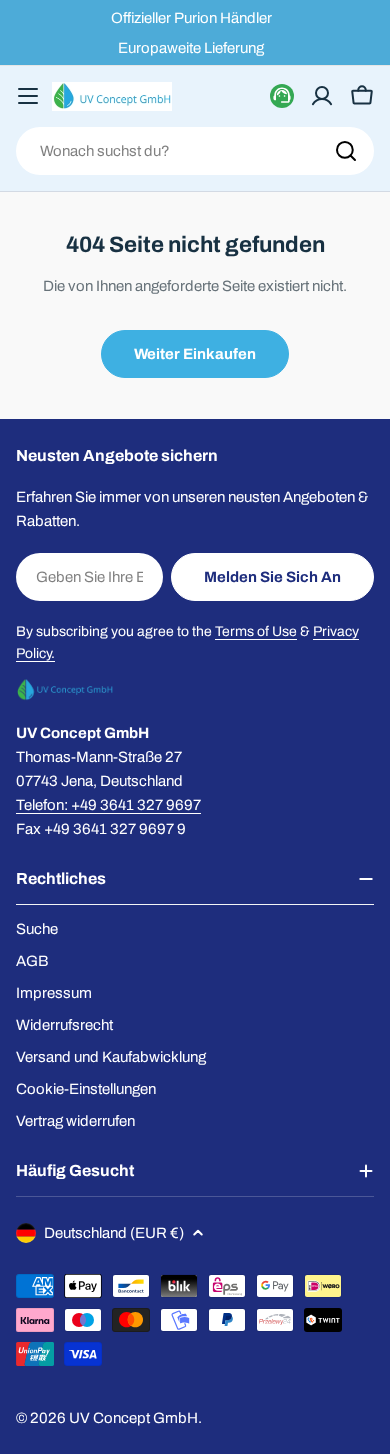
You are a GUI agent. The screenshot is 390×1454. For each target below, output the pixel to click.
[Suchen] (346, 151)
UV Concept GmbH (133, 1418)
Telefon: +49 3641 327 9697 (108, 805)
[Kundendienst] (282, 96)
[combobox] (195, 151)
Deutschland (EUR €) (114, 1233)
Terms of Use (256, 631)
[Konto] (322, 96)
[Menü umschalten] (28, 96)
